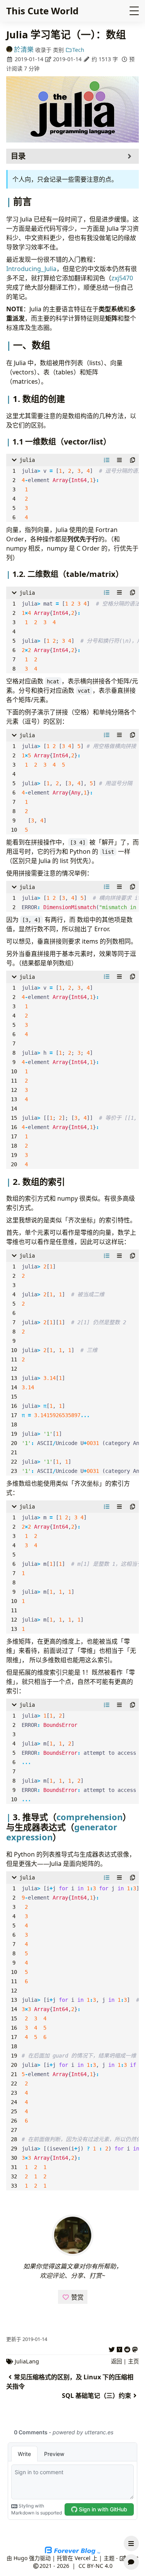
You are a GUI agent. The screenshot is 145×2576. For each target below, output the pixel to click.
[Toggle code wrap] (119, 460)
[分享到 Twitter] (112, 2348)
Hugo (20, 2558)
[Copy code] (133, 460)
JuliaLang (27, 2361)
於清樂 (24, 49)
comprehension (90, 1817)
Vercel (83, 2558)
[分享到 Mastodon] (135, 2348)
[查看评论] (131, 2562)
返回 (116, 2361)
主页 (133, 2361)
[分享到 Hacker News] (119, 2348)
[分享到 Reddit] (127, 2348)
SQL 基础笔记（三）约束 (96, 2396)
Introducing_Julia (31, 269)
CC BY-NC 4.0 (96, 2566)
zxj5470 (122, 278)
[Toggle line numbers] (107, 460)
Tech (78, 50)
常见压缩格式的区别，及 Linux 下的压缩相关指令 (70, 2382)
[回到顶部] (131, 2525)
